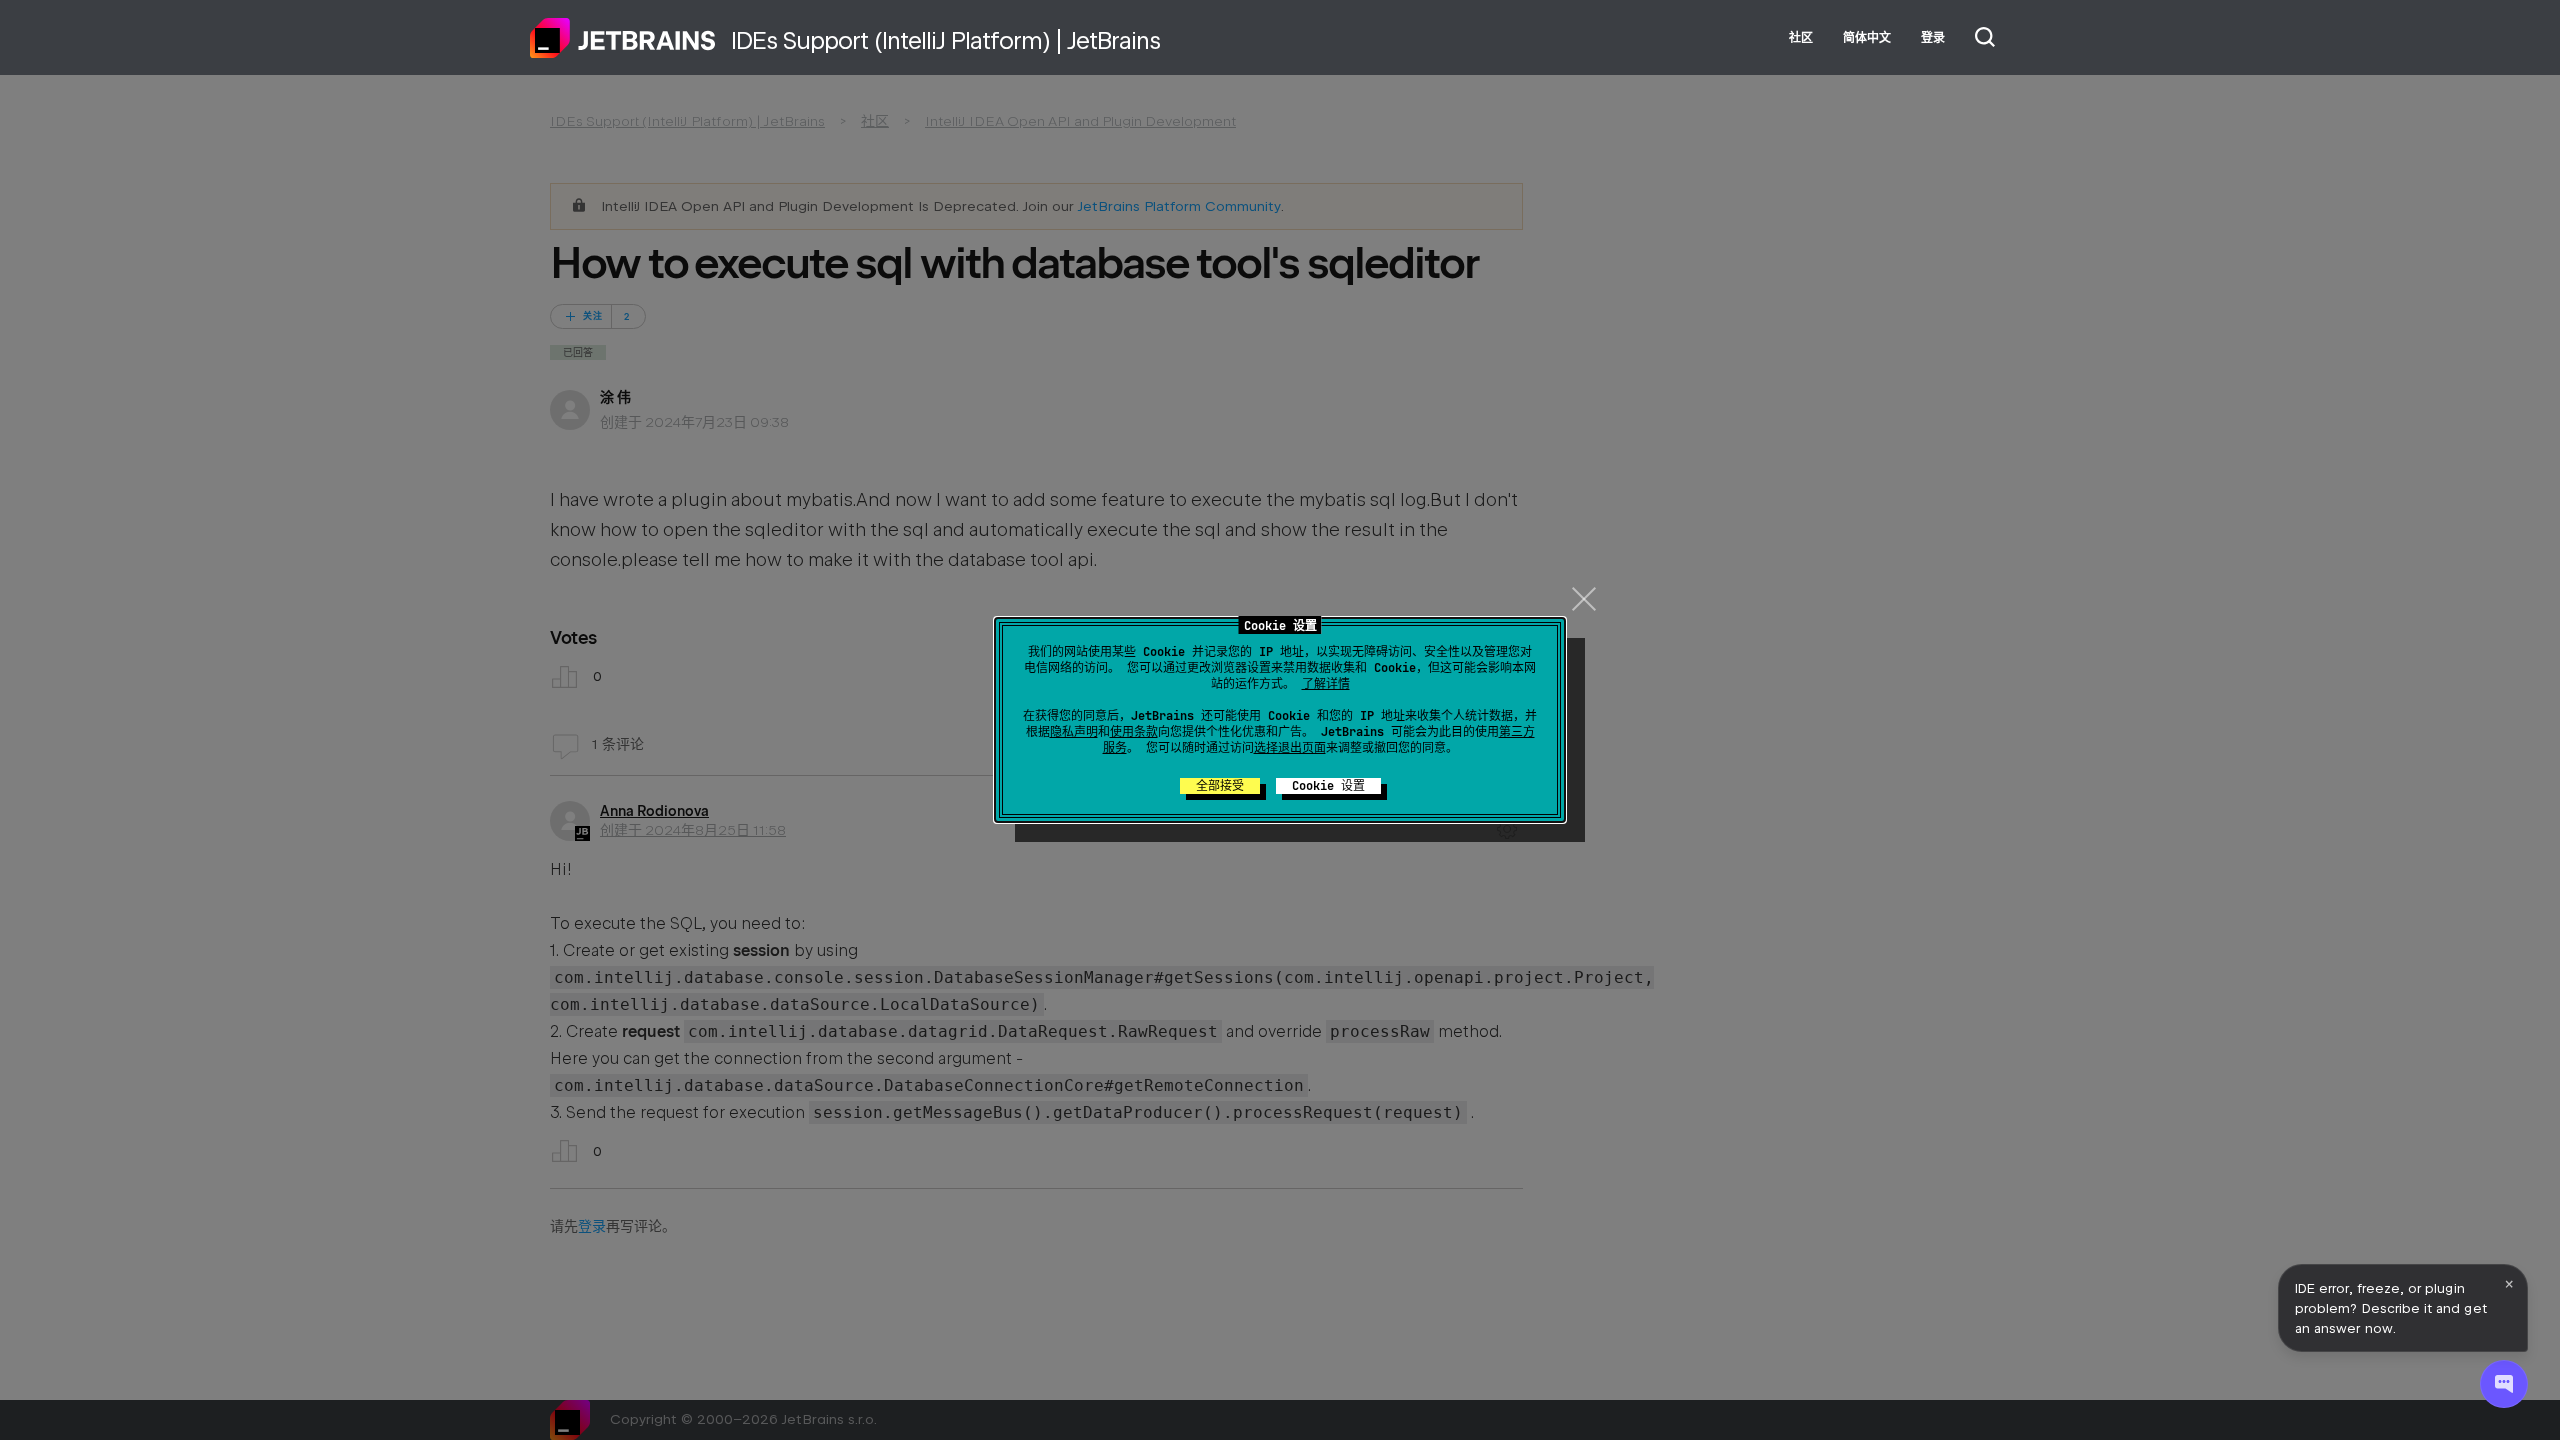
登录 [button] (1933, 38)
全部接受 (1220, 786)
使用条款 (1134, 732)
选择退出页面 (1290, 748)
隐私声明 (1074, 732)
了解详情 (1326, 684)
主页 (623, 38)
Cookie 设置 (1328, 786)
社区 (1801, 38)
